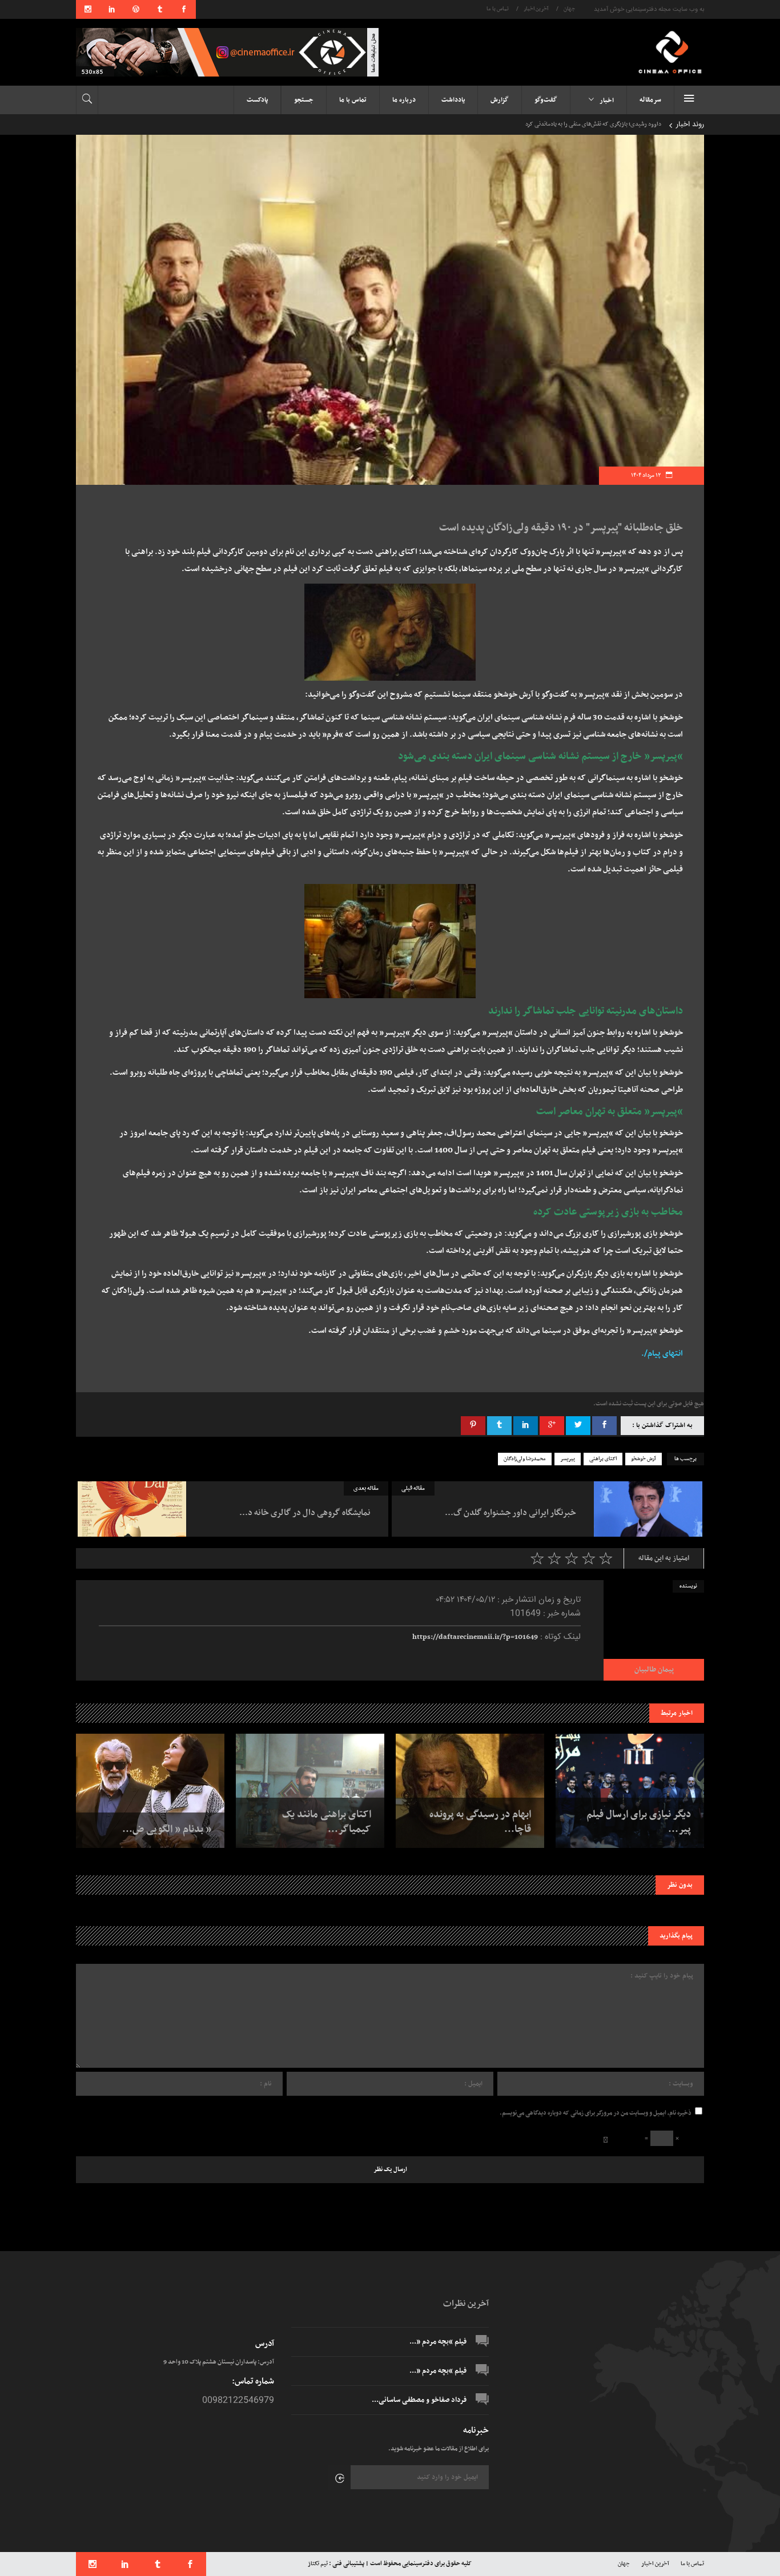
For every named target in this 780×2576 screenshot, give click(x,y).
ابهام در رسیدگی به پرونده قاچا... (480, 1822)
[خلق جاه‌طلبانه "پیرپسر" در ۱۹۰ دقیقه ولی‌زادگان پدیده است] (654, 1630)
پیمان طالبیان (654, 1670)
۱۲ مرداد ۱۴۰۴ (646, 475)
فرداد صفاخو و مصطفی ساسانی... (419, 2400)
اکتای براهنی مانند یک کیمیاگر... (327, 1822)
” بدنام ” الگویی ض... (167, 1830)
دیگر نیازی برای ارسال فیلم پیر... (639, 1822)
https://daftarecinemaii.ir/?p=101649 (475, 1637)
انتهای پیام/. (662, 1354)
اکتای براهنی (603, 1459)
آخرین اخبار (536, 9)
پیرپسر (568, 1459)
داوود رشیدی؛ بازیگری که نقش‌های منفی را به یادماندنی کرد (593, 124)
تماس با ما (498, 9)
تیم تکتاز (318, 2564)
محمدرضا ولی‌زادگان (525, 1459)
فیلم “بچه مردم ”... (438, 2342)
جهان (569, 9)
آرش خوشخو (644, 1459)
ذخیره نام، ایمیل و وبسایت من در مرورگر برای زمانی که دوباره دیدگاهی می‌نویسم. (596, 2113)
